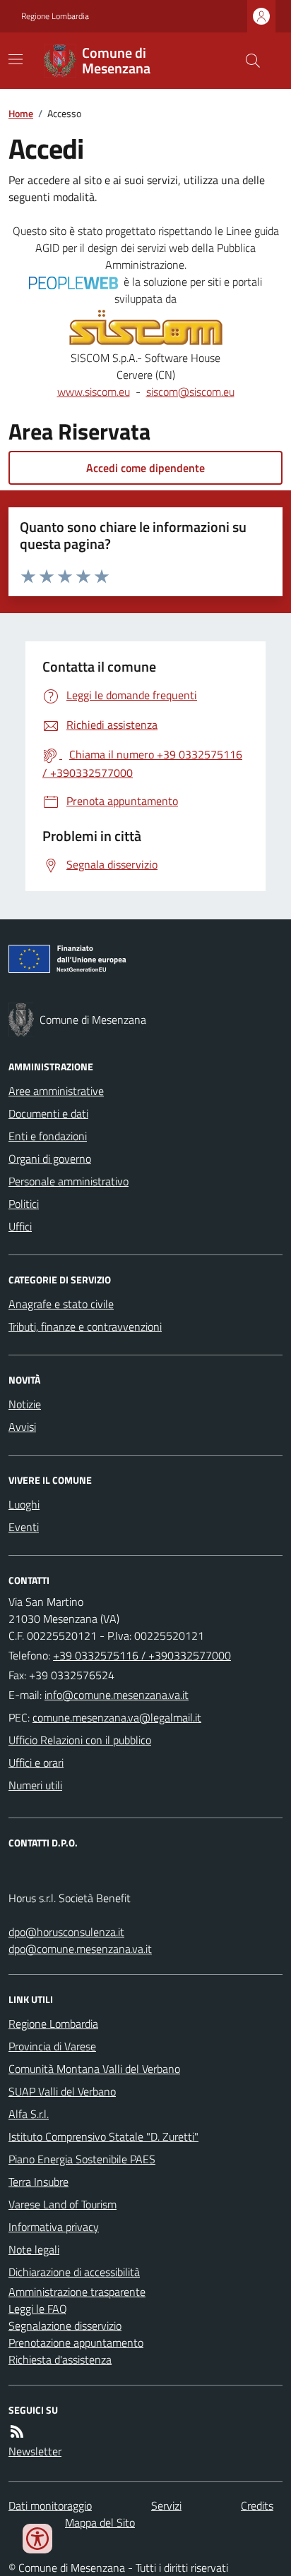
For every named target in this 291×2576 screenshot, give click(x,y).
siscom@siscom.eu (190, 392)
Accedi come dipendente (145, 468)
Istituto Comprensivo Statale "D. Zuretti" (103, 2136)
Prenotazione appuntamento (76, 2342)
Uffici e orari (36, 1762)
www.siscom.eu (94, 392)
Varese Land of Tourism (63, 2204)
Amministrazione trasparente (77, 2292)
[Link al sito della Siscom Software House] (146, 328)
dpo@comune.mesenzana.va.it (80, 1949)
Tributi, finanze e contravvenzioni (85, 1326)
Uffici (20, 1226)
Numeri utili (35, 1785)
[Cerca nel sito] (247, 61)
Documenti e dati (48, 1113)
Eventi (24, 1527)
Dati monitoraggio (50, 2505)
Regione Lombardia (55, 16)
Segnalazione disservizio (65, 2326)
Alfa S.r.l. (29, 2114)
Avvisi (22, 1427)
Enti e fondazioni (48, 1136)
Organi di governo (50, 1159)
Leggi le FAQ (38, 2309)
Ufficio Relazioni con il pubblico (80, 1740)
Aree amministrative (56, 1091)
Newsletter (35, 2451)
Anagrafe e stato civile (61, 1304)
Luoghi (24, 1504)
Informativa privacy (54, 2227)
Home (21, 113)
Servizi (166, 2505)
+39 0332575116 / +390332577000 (142, 1655)
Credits (257, 2505)
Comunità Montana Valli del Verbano (94, 2069)
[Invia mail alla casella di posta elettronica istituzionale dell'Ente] (117, 1695)
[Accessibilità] (37, 2539)
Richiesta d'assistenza (60, 2359)
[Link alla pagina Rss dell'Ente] (17, 2431)
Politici (24, 1204)
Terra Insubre (38, 2182)
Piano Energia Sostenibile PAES (82, 2159)
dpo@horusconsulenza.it (66, 1932)
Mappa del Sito (100, 2522)
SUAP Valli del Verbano (62, 2091)
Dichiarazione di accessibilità (74, 2272)
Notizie (25, 1404)
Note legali (34, 2249)
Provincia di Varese (52, 2046)
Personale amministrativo (69, 1181)
